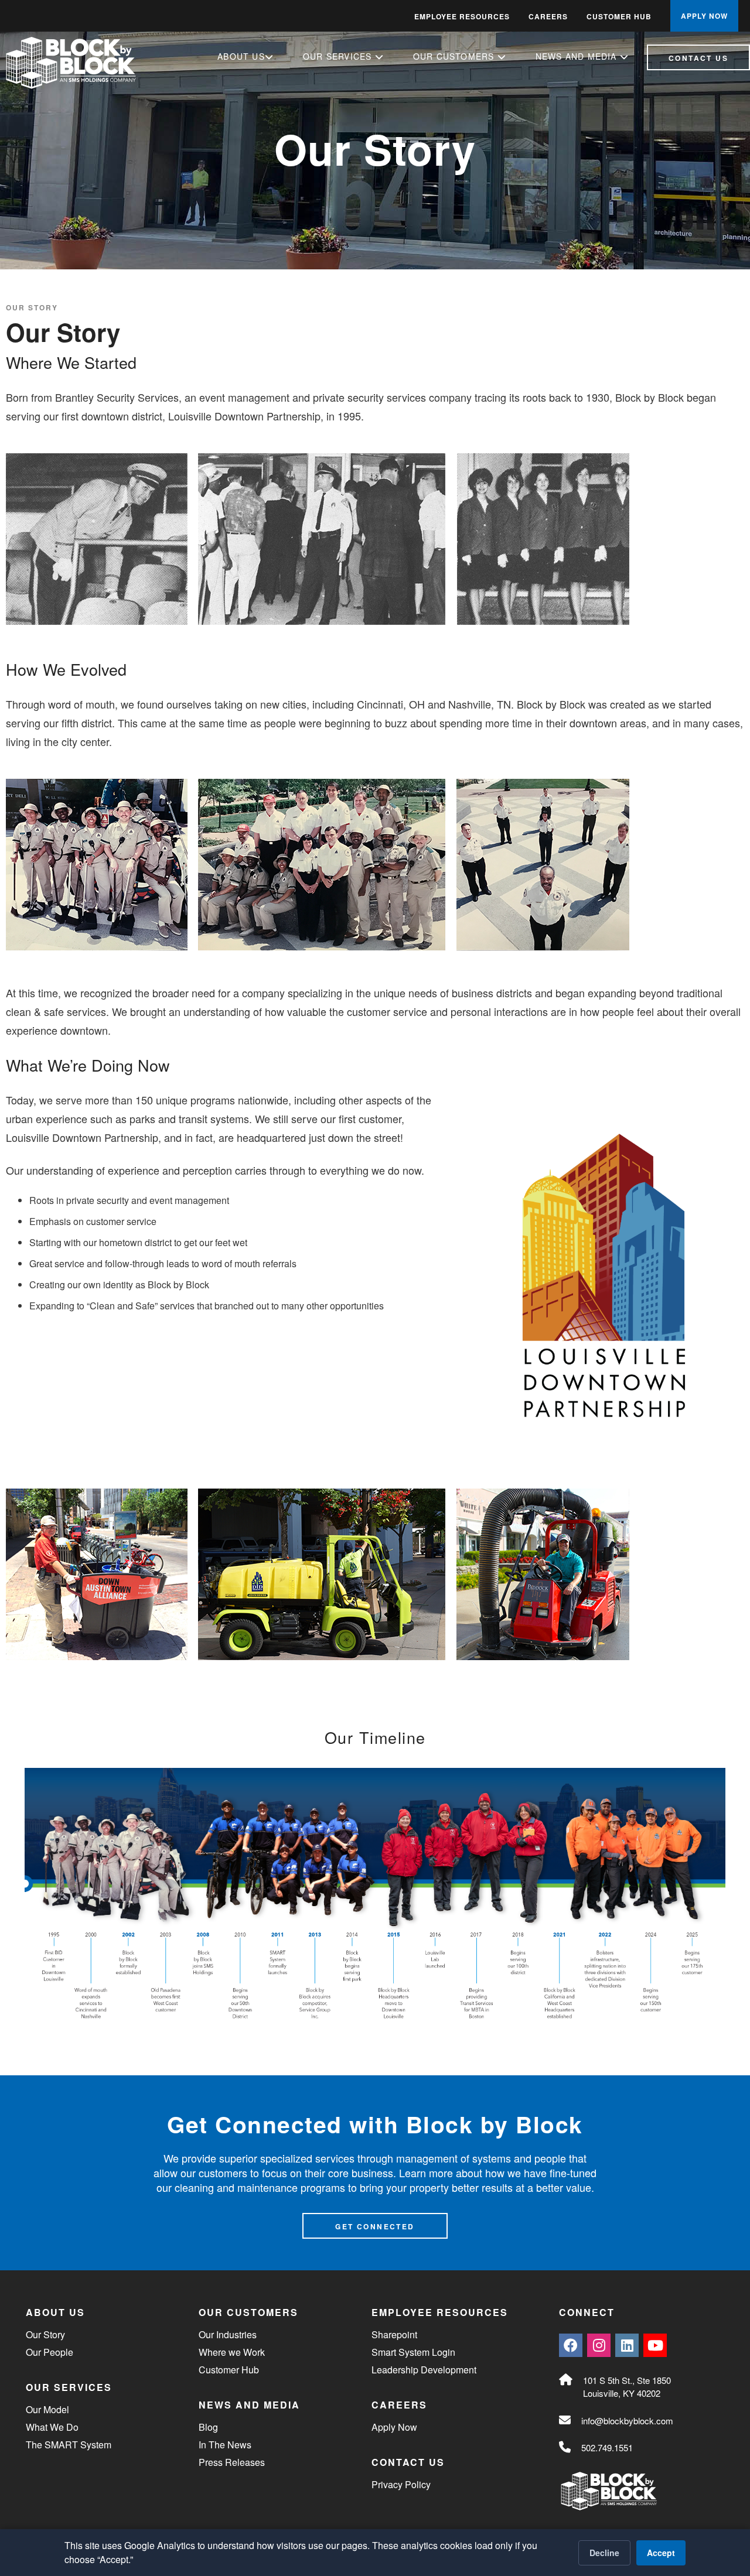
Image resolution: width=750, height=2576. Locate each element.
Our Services (339, 56)
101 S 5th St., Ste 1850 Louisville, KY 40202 (627, 2387)
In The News (225, 2445)
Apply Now (394, 2427)
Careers (548, 16)
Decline (604, 2553)
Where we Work (232, 2352)
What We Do (52, 2427)
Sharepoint (394, 2334)
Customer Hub (619, 16)
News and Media (578, 56)
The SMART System (69, 2445)
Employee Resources (462, 16)
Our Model (47, 2409)
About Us (241, 56)
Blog (208, 2427)
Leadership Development (424, 2370)
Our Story (32, 307)
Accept (661, 2553)
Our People (50, 2352)
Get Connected (375, 2226)
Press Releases (232, 2462)
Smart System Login (413, 2352)
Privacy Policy (401, 2484)
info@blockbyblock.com (627, 2421)
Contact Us (698, 58)
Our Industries (228, 2334)
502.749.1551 (607, 2447)
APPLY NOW (704, 16)
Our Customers (455, 56)
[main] (375, 1135)
